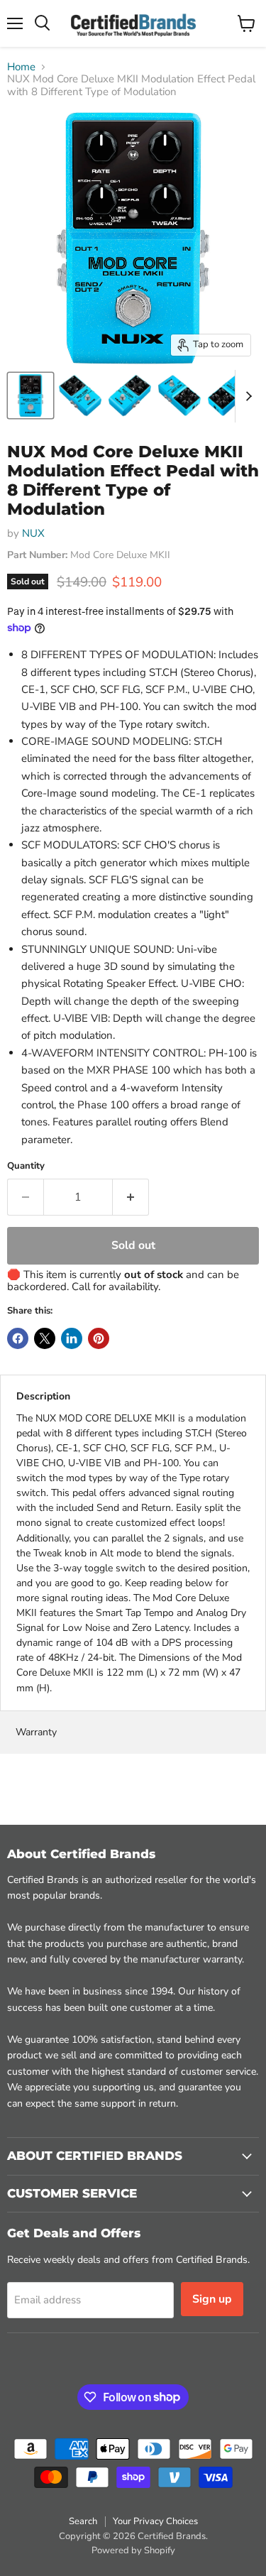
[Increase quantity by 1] (131, 1197)
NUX (33, 533)
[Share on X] (45, 1338)
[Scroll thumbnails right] (246, 396)
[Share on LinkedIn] (72, 1338)
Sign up (212, 2299)
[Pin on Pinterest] (99, 1338)
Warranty (36, 1732)
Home (21, 67)
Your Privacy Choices (155, 2521)
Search (83, 2521)
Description (43, 1396)
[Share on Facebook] (18, 1338)
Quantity (26, 1166)
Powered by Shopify (133, 2550)
